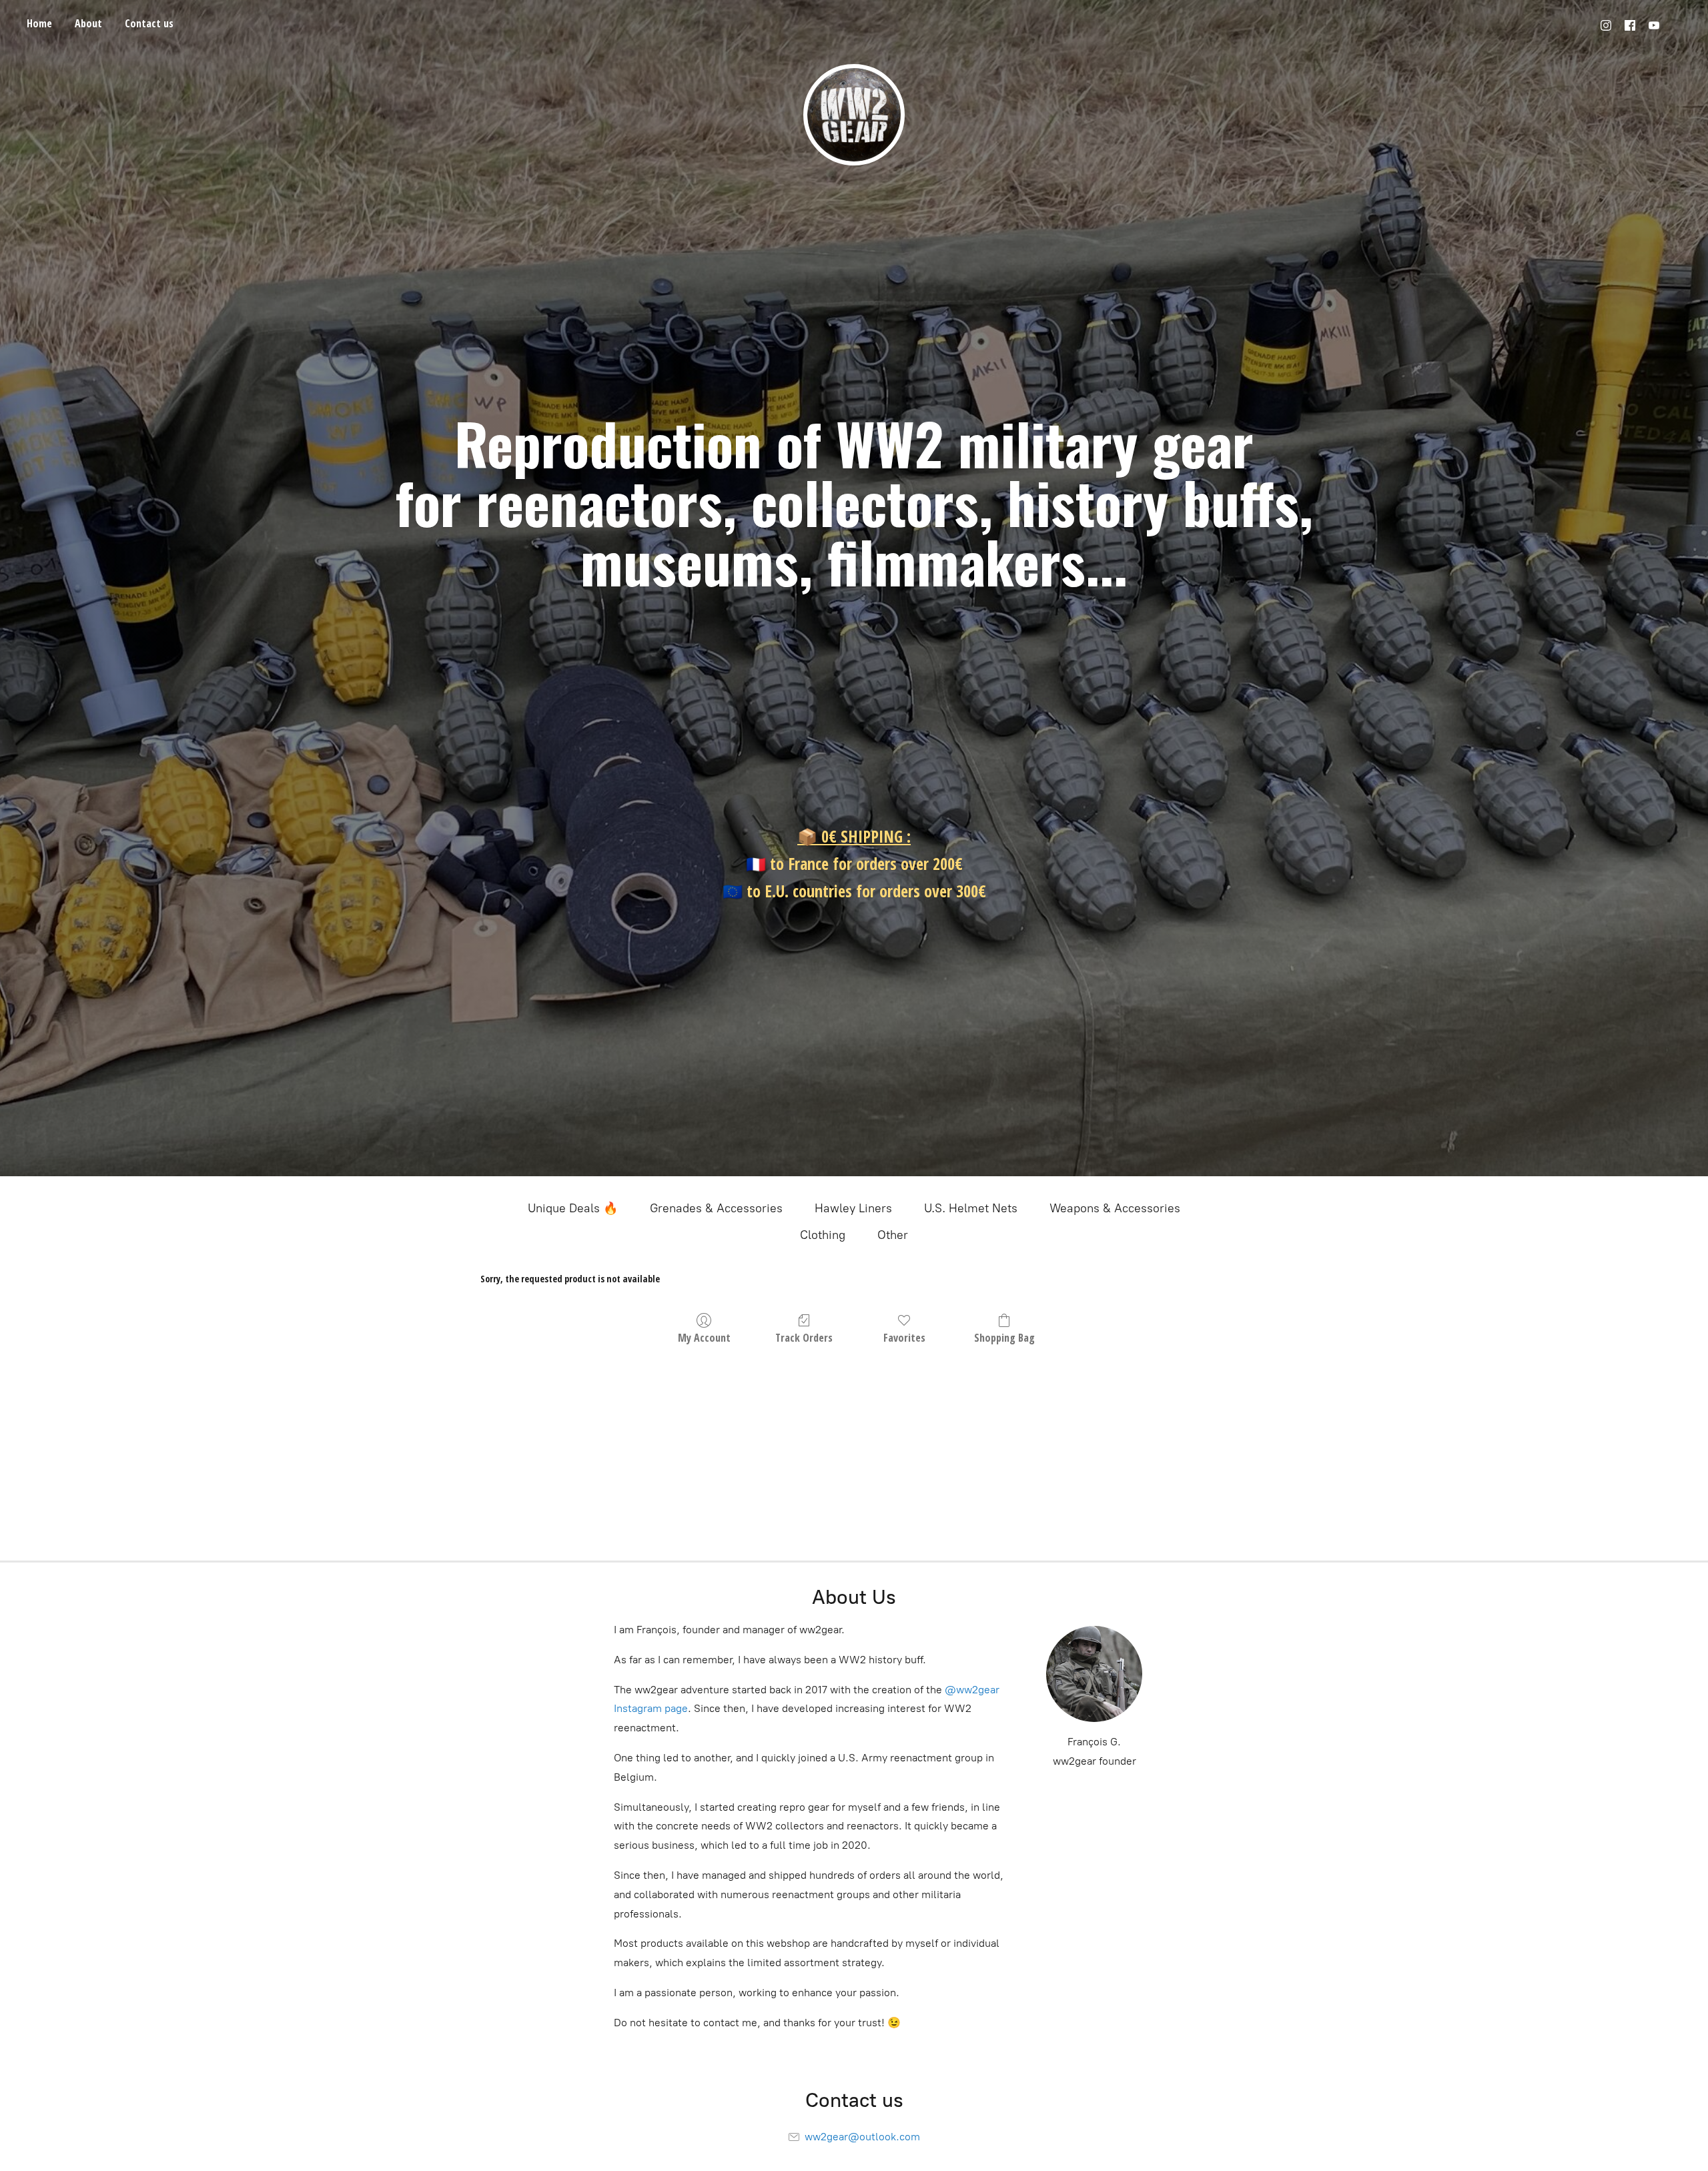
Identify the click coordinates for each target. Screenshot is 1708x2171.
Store (39, 26)
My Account (704, 1337)
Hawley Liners (853, 1208)
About (88, 23)
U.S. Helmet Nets (971, 1208)
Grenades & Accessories (716, 1208)
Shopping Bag (1004, 1337)
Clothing (823, 1235)
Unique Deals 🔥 (573, 1208)
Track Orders (804, 1337)
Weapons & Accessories (1115, 1208)
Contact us (149, 23)
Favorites (904, 1337)
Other (893, 1235)
